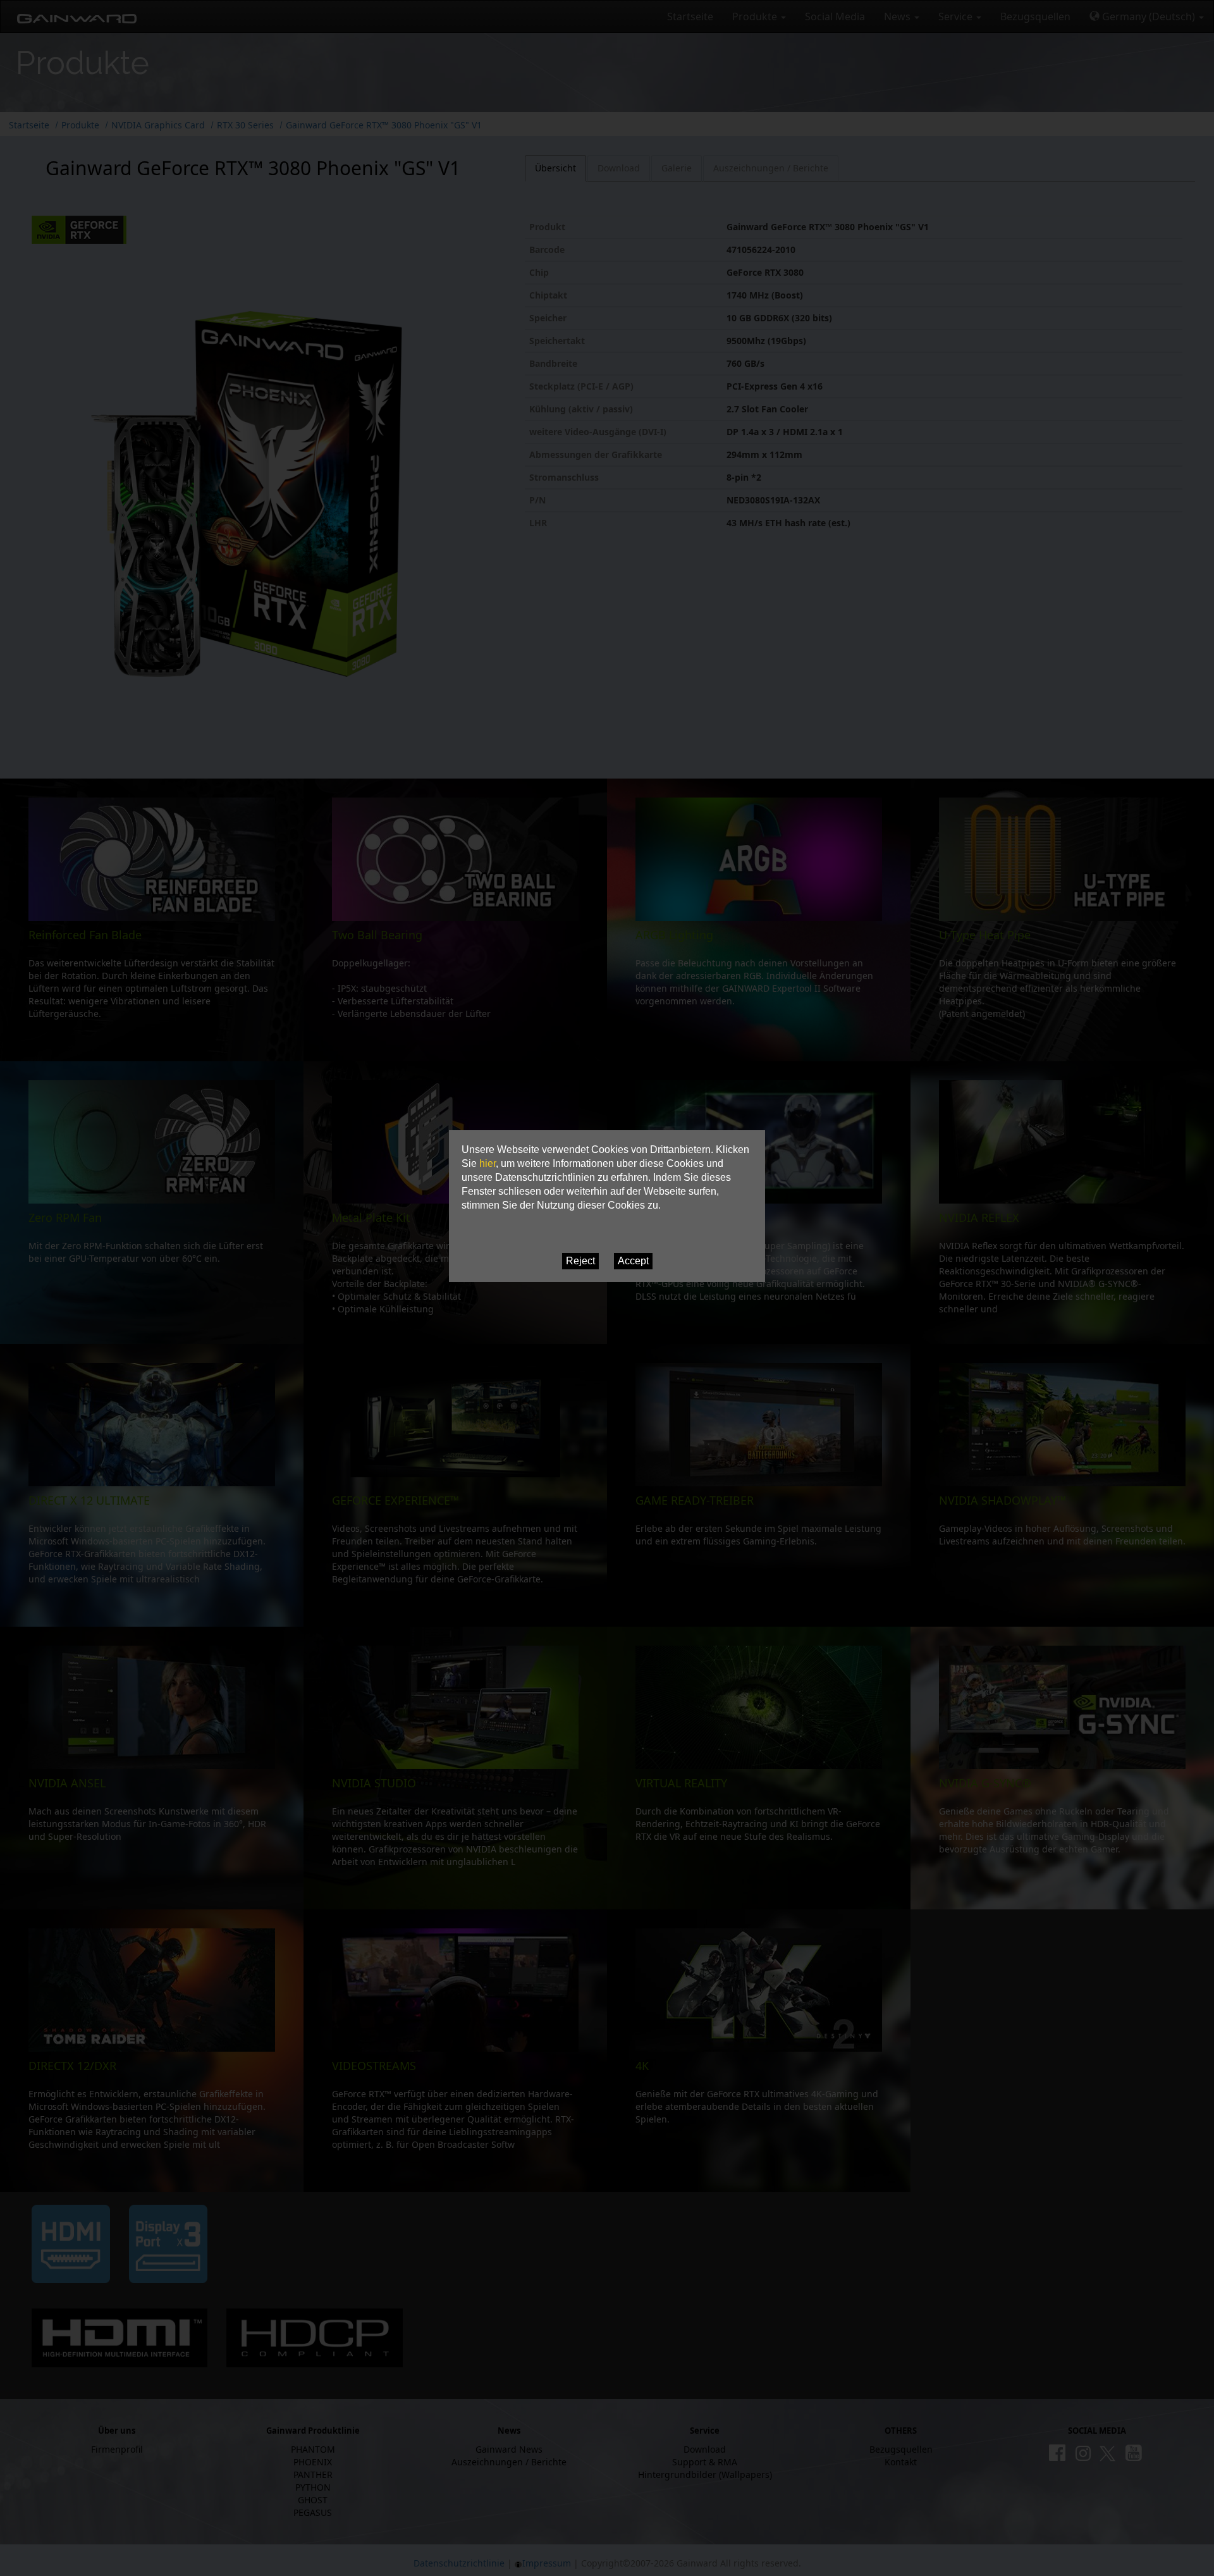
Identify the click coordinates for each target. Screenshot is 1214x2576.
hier (487, 1163)
